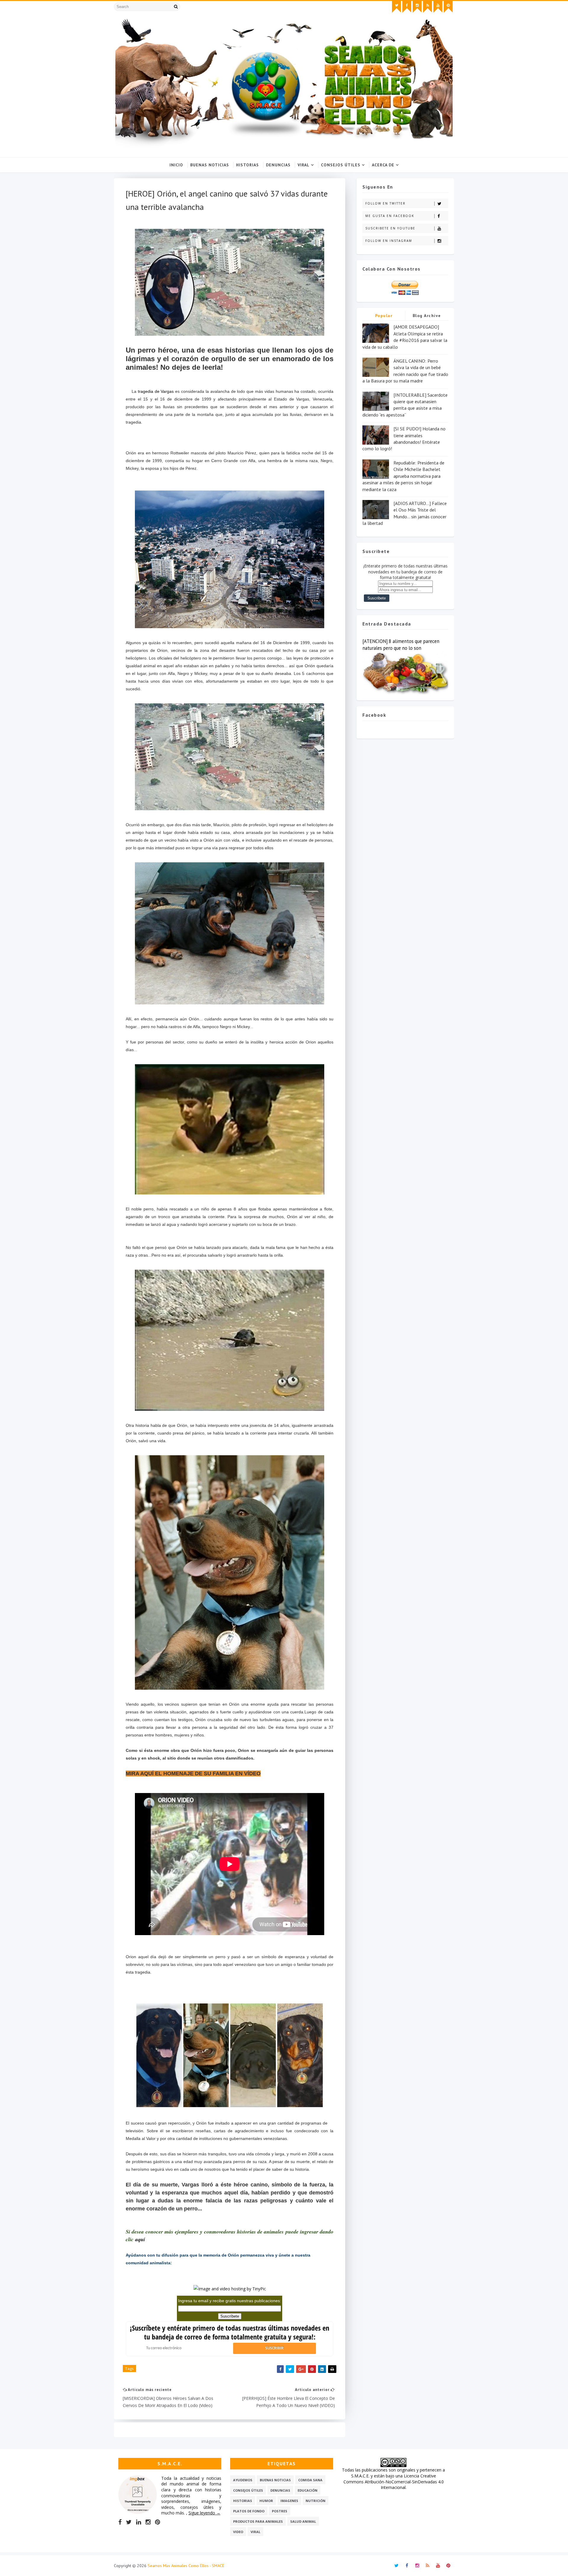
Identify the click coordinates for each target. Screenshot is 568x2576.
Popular (384, 316)
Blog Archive (427, 316)
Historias (247, 165)
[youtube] (438, 7)
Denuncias (278, 165)
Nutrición (316, 2501)
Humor (266, 2501)
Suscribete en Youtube (390, 228)
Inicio (176, 165)
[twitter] (396, 7)
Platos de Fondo (249, 2511)
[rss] (427, 7)
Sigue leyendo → (204, 2513)
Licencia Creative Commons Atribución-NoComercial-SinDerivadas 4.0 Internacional (394, 2482)
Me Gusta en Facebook (390, 216)
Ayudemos (243, 2480)
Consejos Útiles (341, 165)
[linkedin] (139, 2522)
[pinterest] (448, 7)
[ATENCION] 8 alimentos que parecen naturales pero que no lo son (401, 645)
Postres (280, 2511)
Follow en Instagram (389, 241)
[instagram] (417, 7)
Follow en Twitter (385, 203)
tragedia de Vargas (155, 391)
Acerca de (383, 165)
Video (238, 2532)
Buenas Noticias (210, 165)
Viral (304, 165)
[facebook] (407, 7)
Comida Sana (310, 2480)
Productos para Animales (258, 2521)
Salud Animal (303, 2521)
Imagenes (289, 2501)
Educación (308, 2490)
